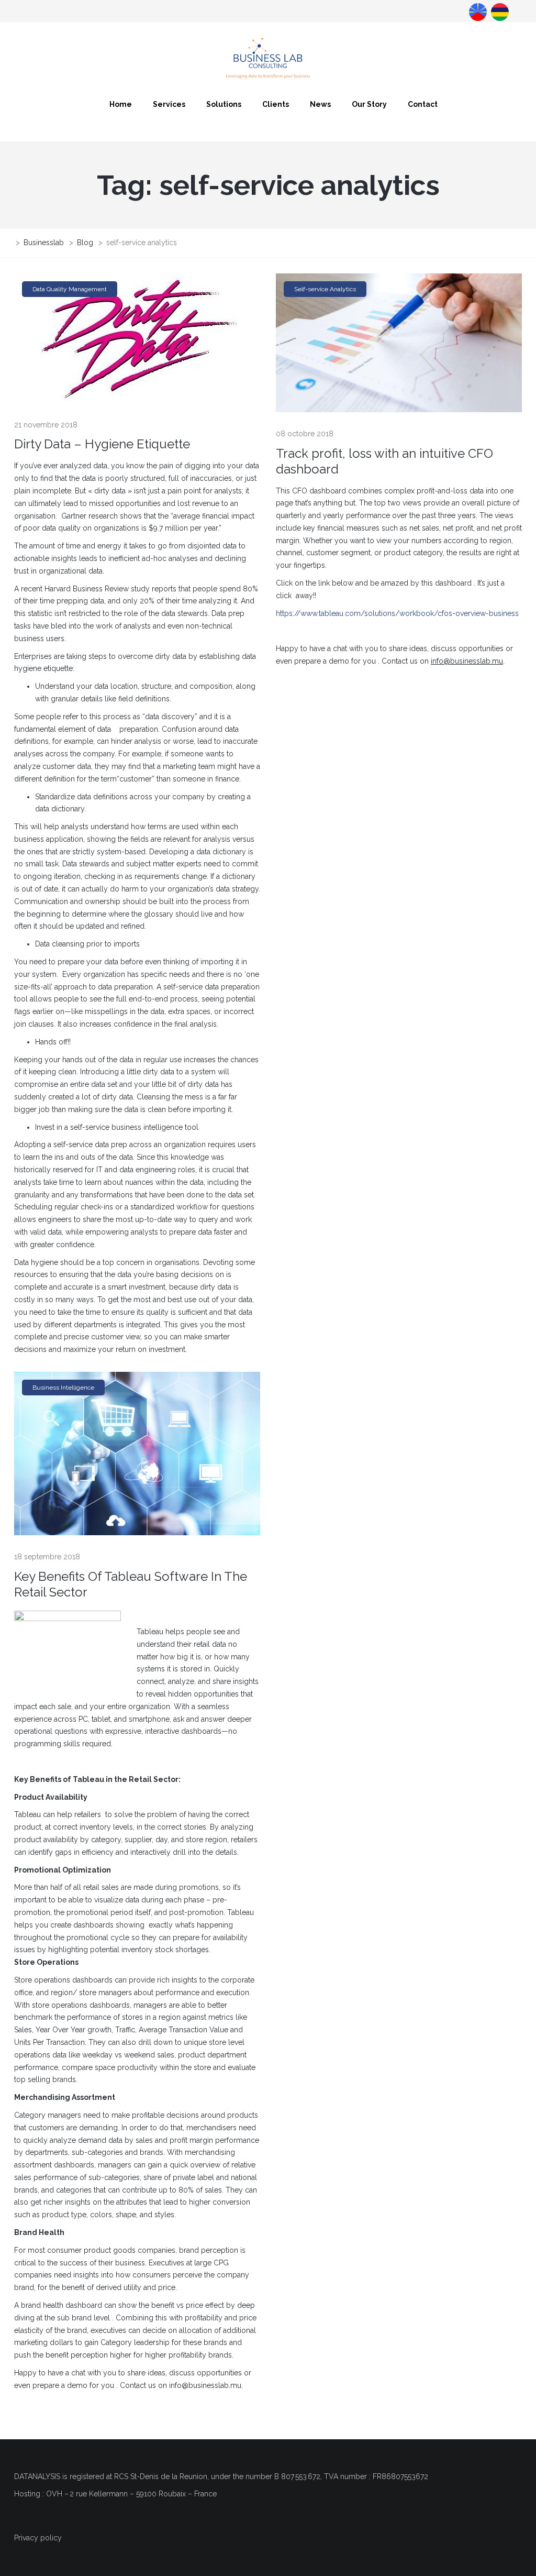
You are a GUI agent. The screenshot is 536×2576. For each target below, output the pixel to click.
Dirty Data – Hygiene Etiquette (102, 444)
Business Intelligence (63, 1388)
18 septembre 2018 (47, 1557)
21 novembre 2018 (46, 425)
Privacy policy (38, 2538)
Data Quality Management (70, 289)
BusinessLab (499, 11)
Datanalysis (477, 11)
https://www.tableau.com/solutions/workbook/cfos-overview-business (397, 613)
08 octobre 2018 (305, 434)
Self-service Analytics (325, 289)
